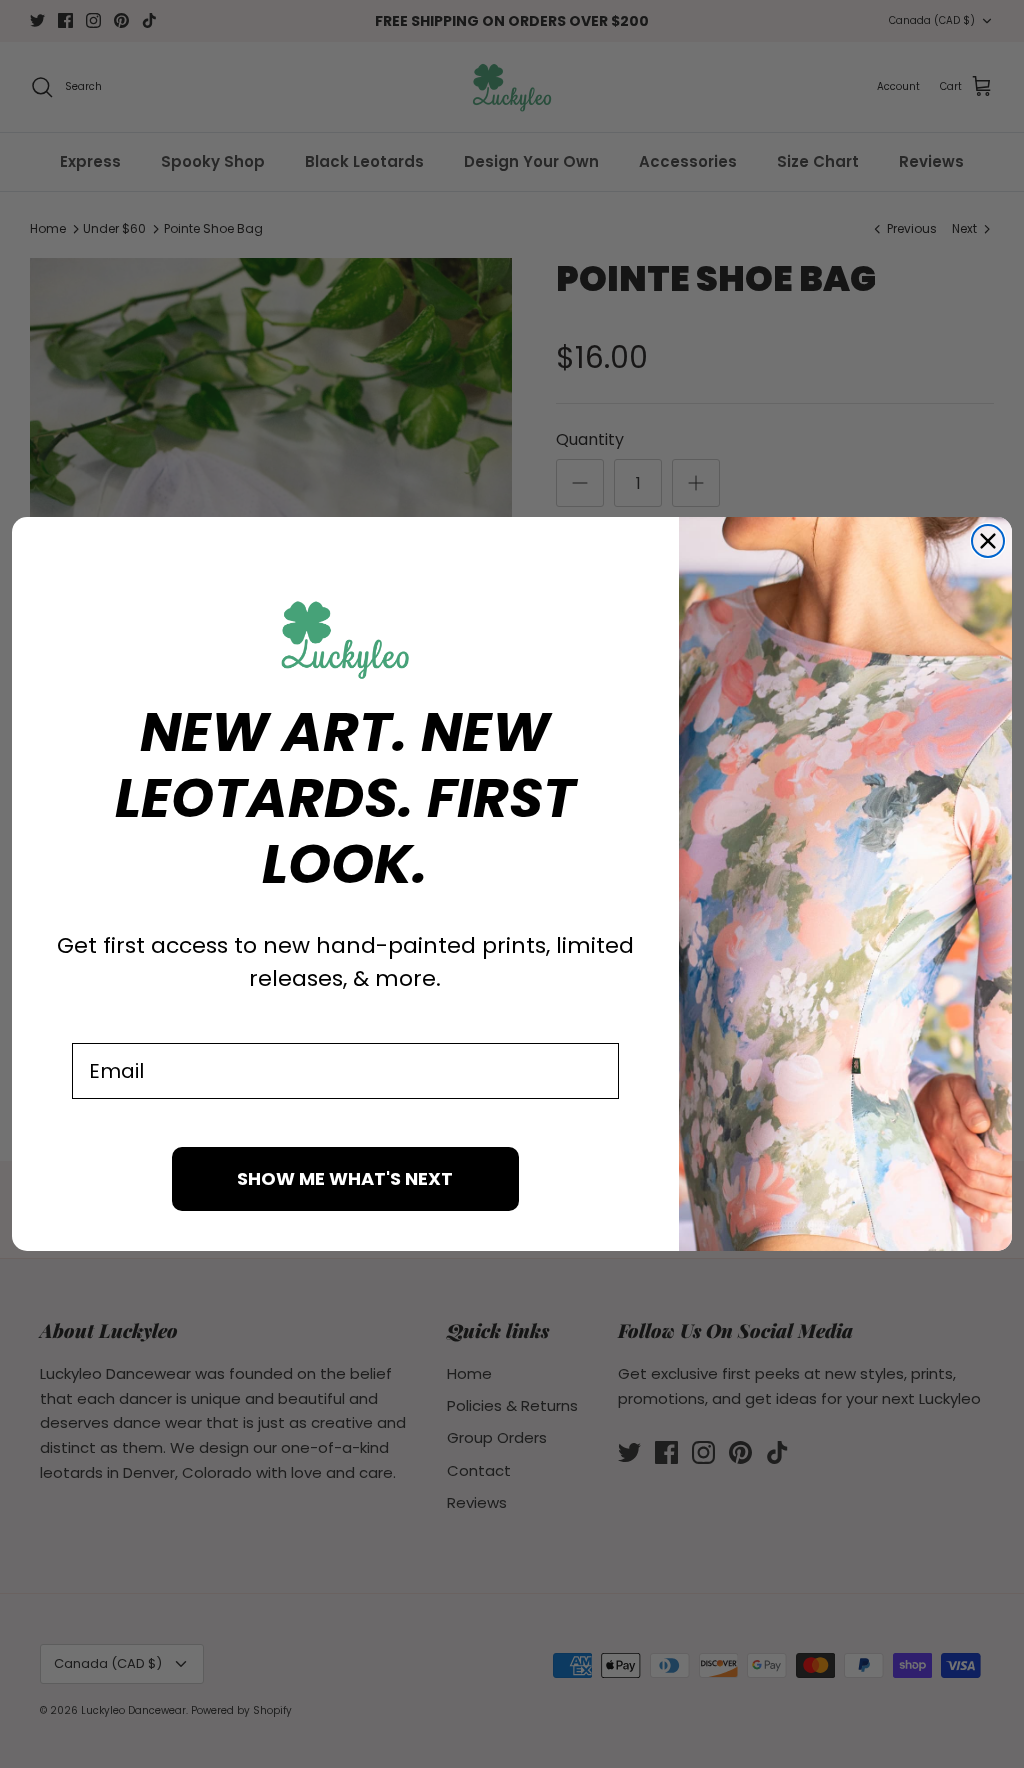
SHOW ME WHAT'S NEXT (345, 1178)
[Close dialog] (988, 541)
